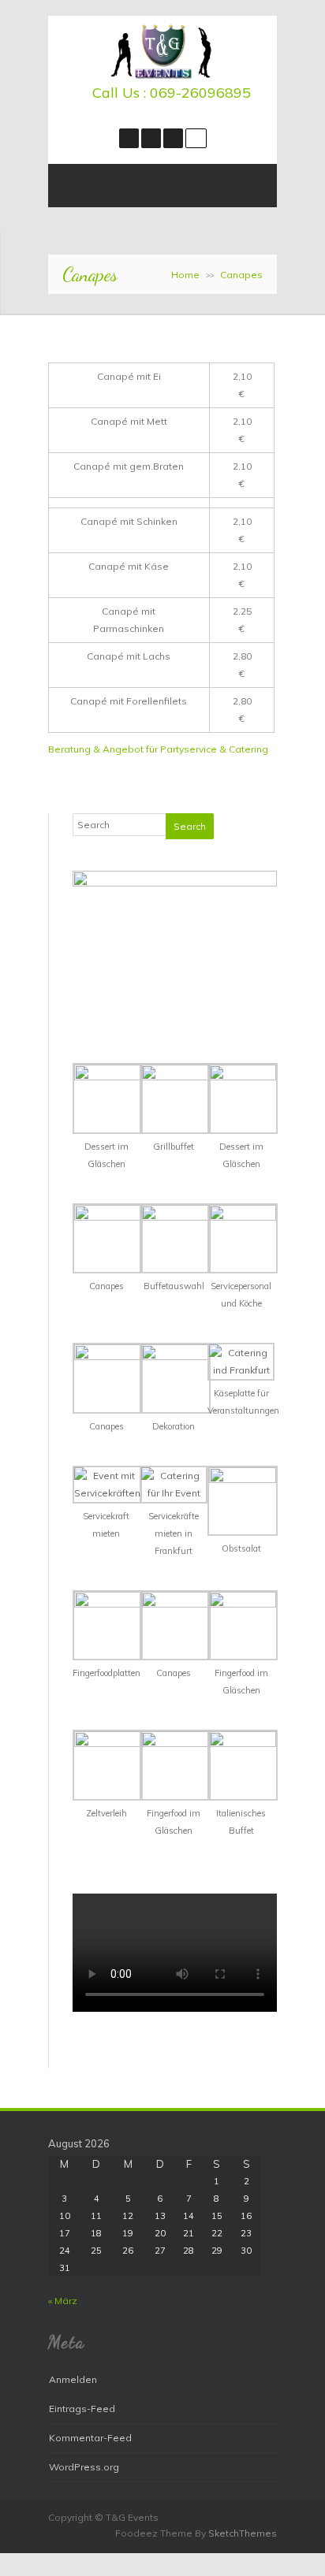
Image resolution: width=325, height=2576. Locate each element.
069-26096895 (200, 93)
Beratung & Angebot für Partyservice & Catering (158, 749)
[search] (196, 138)
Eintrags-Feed (82, 2409)
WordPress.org (84, 2467)
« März (63, 2301)
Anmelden (73, 2379)
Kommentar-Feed (90, 2438)
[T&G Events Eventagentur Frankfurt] (162, 75)
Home (185, 275)
